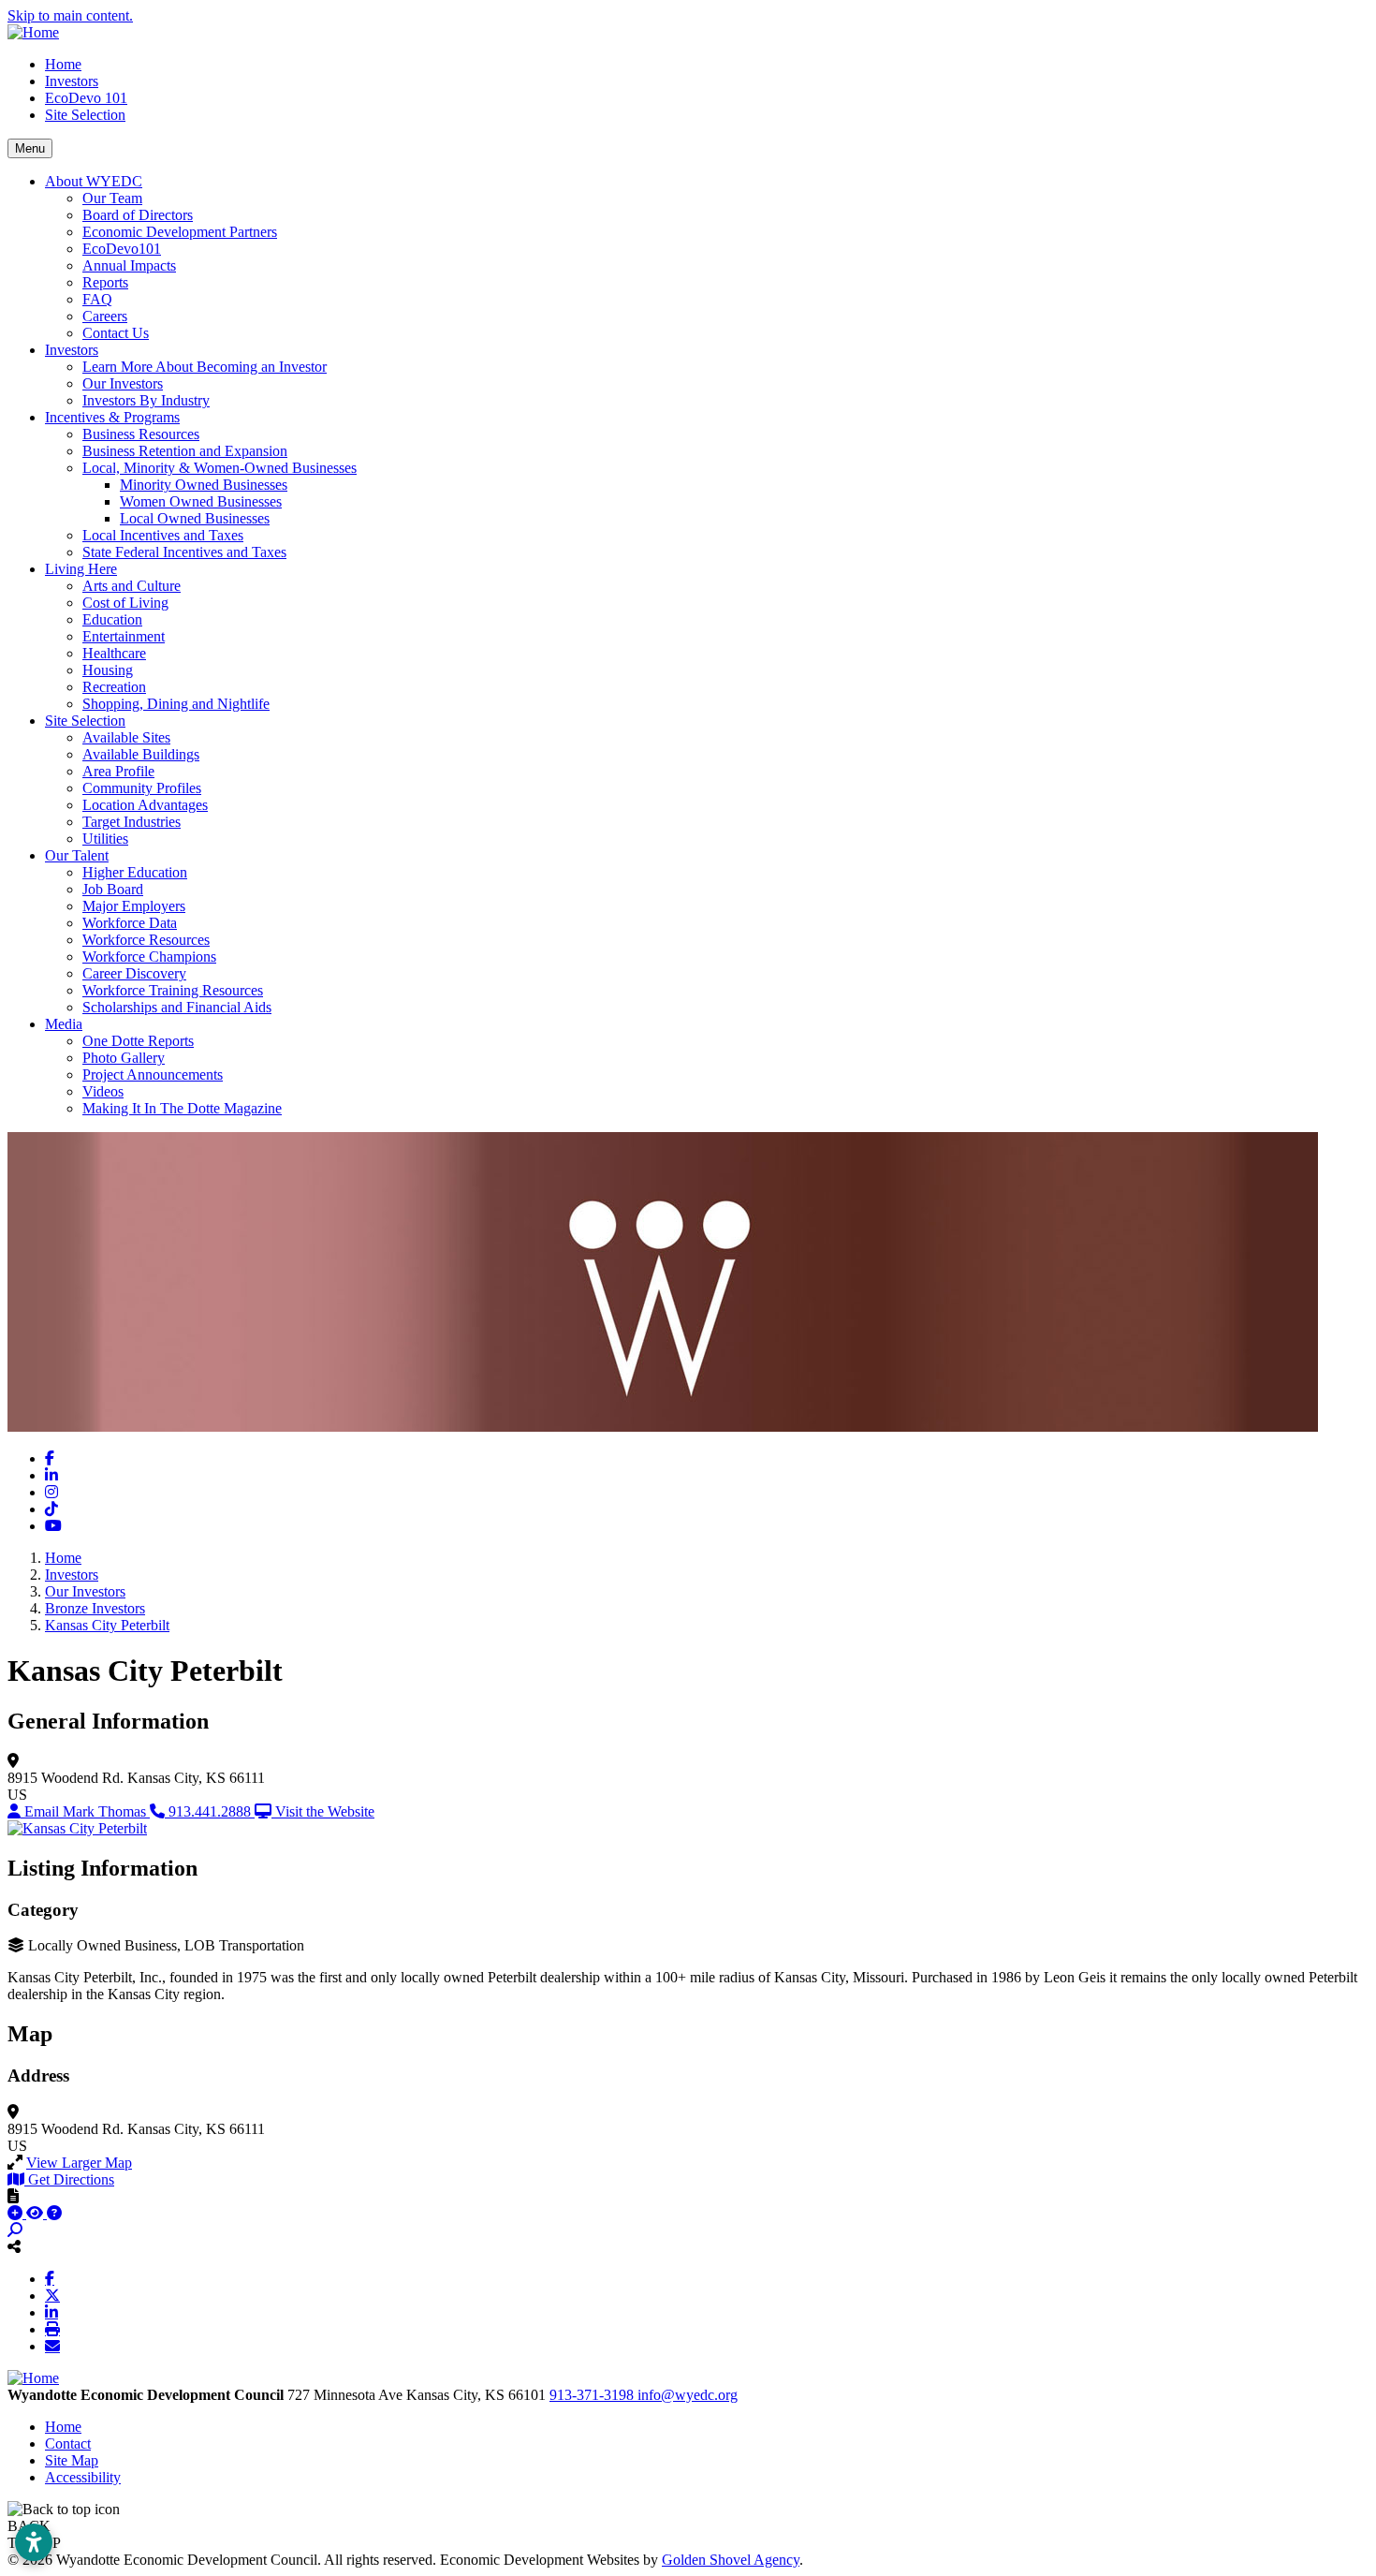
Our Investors (123, 383)
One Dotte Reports (138, 1041)
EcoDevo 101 (86, 98)
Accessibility (83, 2477)
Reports (105, 282)
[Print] (52, 2329)
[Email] (52, 2346)
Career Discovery (134, 973)
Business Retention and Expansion (185, 451)
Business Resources (141, 434)
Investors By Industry (146, 400)
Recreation (114, 687)
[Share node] (14, 2246)
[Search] (15, 2230)
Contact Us (116, 333)
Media (64, 1024)
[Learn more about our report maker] (54, 2213)
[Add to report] (17, 2213)
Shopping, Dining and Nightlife (176, 704)
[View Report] (37, 2213)
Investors (72, 81)
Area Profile (118, 771)
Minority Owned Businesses (204, 485)
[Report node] (13, 2196)
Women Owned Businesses (201, 501)
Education (112, 619)
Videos (103, 1091)
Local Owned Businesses (195, 518)
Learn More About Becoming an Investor (205, 367)
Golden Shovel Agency (731, 2560)
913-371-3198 (593, 2395)
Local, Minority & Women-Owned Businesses (220, 468)
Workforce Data (130, 923)
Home (63, 64)
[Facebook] (50, 2278)
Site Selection (85, 115)
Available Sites (126, 737)
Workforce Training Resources (173, 990)
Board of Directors (138, 215)
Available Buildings (141, 754)
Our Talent (77, 855)
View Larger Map (79, 2163)
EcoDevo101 (122, 249)
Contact (68, 2444)
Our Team (112, 198)
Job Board (113, 889)
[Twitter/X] (52, 2295)
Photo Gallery (124, 1058)
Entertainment (124, 636)
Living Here (81, 569)
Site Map (72, 2460)
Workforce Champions (149, 957)
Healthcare (114, 653)
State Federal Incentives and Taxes (184, 552)
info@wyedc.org (688, 2395)
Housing (108, 670)
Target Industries (132, 822)
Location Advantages (145, 805)
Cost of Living (125, 603)
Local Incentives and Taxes (163, 535)
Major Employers (134, 906)
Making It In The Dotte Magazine (182, 1108)
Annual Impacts (129, 265)
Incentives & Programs (112, 417)
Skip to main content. (70, 15)
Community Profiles (142, 788)
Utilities (105, 839)
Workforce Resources (146, 940)
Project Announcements (153, 1075)
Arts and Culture (132, 586)
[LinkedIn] (51, 2312)
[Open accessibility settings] (34, 2542)
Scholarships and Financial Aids (177, 1007)
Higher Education (135, 872)
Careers (105, 316)
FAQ (97, 299)
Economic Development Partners (180, 232)
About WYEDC (94, 181)
